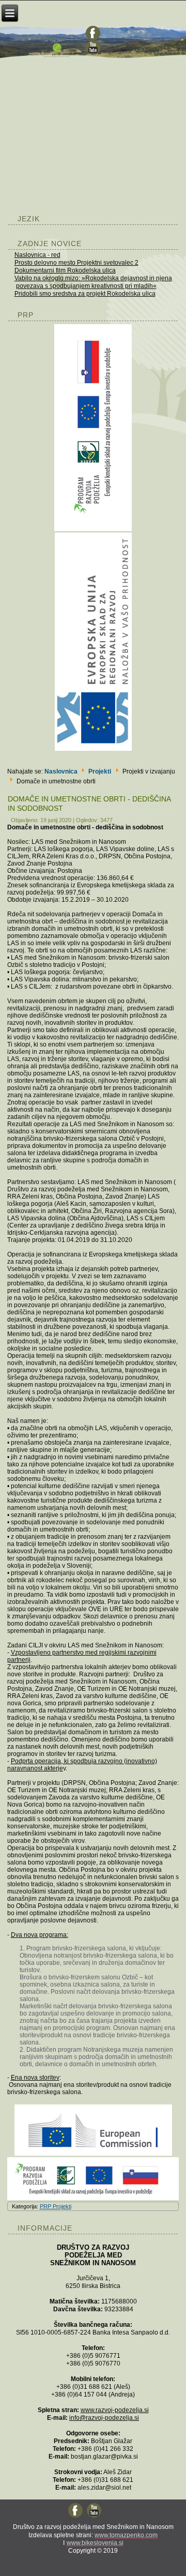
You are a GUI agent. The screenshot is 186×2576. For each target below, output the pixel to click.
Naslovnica (61, 771)
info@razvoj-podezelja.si (104, 2418)
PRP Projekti (56, 2206)
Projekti (100, 771)
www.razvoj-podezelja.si (115, 2410)
